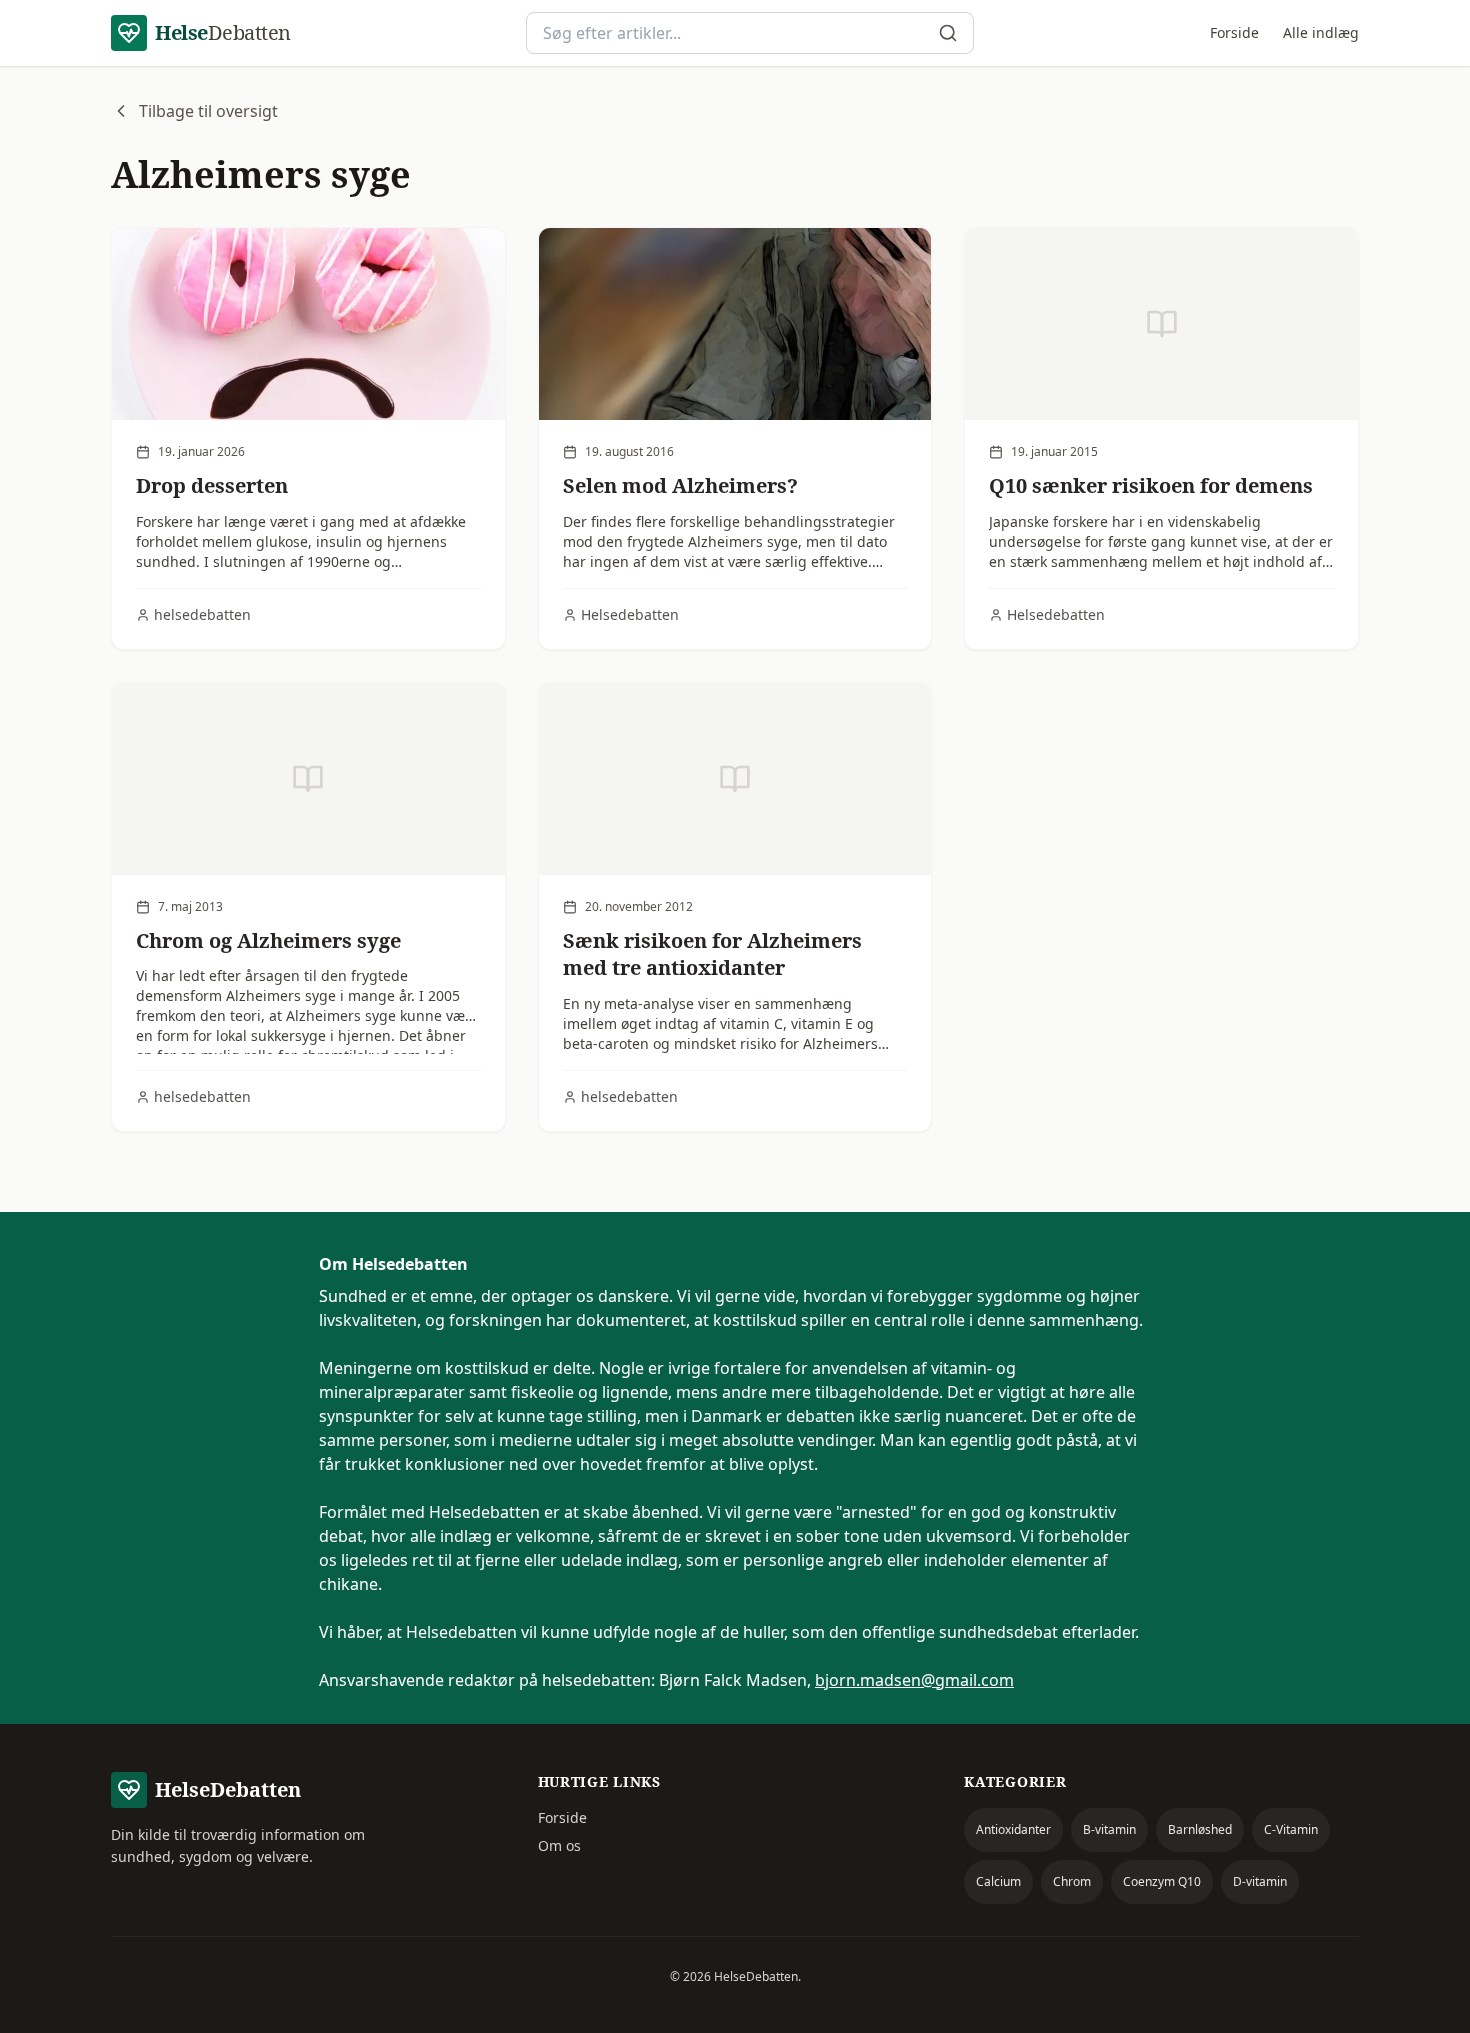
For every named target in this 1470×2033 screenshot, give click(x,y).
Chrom (1072, 1881)
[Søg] (948, 33)
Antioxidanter (1013, 1829)
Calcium (998, 1881)
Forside (1234, 32)
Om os (559, 1845)
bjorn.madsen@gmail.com (914, 1680)
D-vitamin (1260, 1881)
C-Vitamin (1291, 1829)
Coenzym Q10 (1162, 1881)
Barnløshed (1200, 1829)
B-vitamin (1109, 1829)
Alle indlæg (1321, 32)
